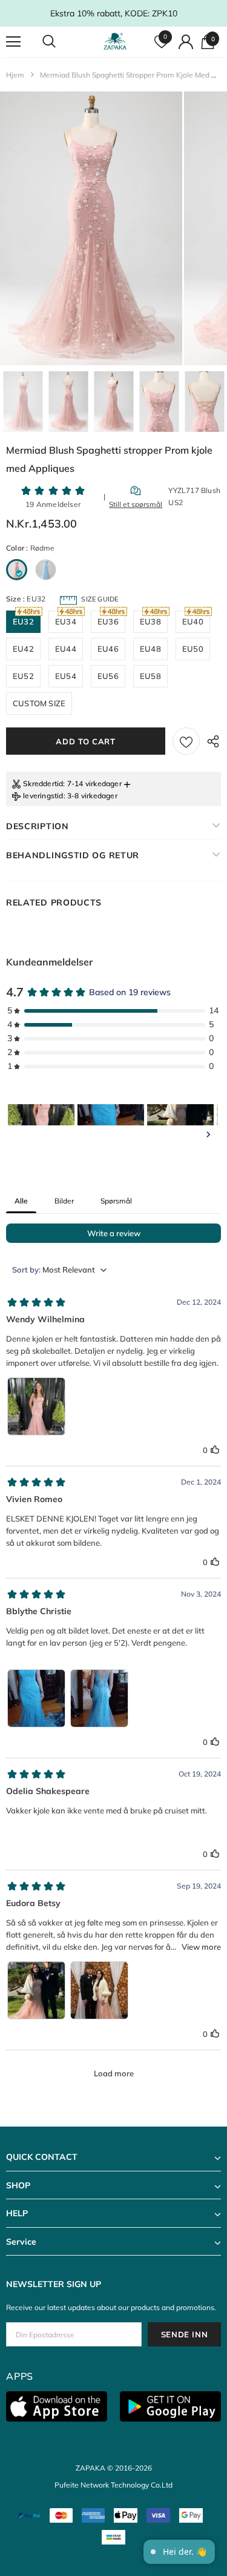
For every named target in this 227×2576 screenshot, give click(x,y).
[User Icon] (186, 42)
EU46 (108, 649)
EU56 (108, 676)
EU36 (108, 621)
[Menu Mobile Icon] (13, 42)
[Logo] (115, 41)
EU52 (23, 676)
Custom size (39, 703)
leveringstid (43, 796)
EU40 (193, 621)
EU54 (66, 676)
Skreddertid (43, 783)
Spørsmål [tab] (116, 1201)
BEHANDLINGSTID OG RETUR (73, 855)
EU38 (150, 621)
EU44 (66, 649)
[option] (91, 228)
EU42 (23, 649)
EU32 (23, 621)
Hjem (15, 75)
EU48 (150, 649)
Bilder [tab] (64, 1201)
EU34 (66, 621)
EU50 (193, 649)
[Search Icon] (61, 42)
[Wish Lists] (186, 741)
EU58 (150, 676)
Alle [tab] (21, 1201)
